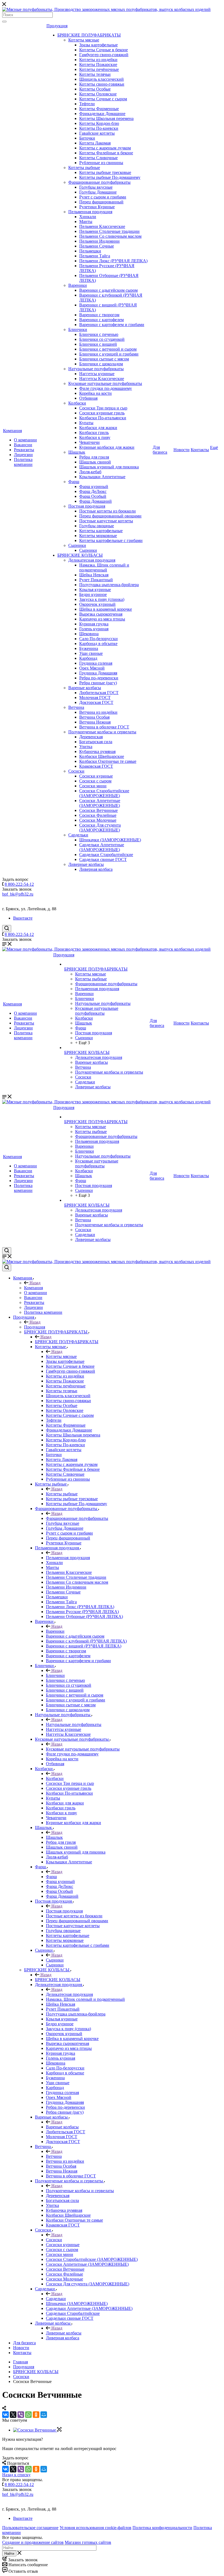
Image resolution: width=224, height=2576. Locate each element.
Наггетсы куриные (97, 374)
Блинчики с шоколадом (101, 364)
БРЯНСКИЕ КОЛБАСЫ (80, 555)
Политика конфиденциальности (162, 2528)
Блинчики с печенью (99, 334)
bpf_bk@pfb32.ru (18, 894)
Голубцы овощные (97, 526)
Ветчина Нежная (95, 722)
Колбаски (77, 403)
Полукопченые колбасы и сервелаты (102, 732)
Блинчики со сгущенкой (102, 339)
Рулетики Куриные (97, 207)
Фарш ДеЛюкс (93, 491)
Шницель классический (101, 79)
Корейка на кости (95, 393)
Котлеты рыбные (84, 168)
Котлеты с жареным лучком (105, 148)
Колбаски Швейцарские (102, 756)
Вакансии (23, 445)
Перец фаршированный (101, 202)
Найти (9, 2554)
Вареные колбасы (85, 688)
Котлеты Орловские (98, 94)
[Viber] (21, 2415)
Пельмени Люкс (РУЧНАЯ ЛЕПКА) (113, 261)
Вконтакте (23, 918)
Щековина (89, 634)
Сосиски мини (93, 786)
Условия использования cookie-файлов (95, 2528)
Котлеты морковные (98, 536)
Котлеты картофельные (101, 531)
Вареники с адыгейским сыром (108, 290)
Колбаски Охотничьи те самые (108, 761)
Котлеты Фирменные (99, 109)
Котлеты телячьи (95, 74)
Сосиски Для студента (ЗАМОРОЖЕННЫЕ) (100, 828)
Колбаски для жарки (98, 428)
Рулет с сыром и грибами (103, 197)
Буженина (89, 648)
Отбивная (88, 398)
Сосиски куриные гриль (102, 413)
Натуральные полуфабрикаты (96, 369)
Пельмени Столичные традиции (109, 231)
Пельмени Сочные (97, 246)
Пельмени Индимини (99, 241)
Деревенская (91, 737)
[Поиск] (4, 22)
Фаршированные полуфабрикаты (99, 182)
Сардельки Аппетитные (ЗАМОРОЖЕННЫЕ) (102, 847)
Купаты (86, 423)
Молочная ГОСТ (95, 698)
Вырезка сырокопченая (101, 614)
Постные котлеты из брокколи (107, 511)
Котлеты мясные (84, 40)
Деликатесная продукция (92, 560)
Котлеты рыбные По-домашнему (110, 177)
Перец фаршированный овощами (110, 516)
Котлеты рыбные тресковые (105, 172)
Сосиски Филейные (98, 815)
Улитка (86, 747)
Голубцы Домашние (98, 192)
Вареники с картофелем (101, 320)
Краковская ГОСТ (96, 766)
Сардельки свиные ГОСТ (103, 859)
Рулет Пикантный (96, 580)
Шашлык (77, 452)
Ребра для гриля (94, 457)
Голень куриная (94, 629)
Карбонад (88, 658)
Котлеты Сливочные (98, 158)
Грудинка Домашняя (98, 673)
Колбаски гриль (94, 433)
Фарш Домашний (95, 501)
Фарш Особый (93, 496)
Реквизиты (24, 450)
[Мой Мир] (44, 2415)
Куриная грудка (94, 624)
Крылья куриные (95, 590)
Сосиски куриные (96, 776)
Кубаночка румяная (97, 751)
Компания (12, 431)
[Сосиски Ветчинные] (37, 2430)
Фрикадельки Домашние (102, 114)
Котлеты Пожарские (98, 64)
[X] (13, 2415)
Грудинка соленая (96, 663)
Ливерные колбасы (86, 864)
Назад (34, 1283)
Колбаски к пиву (95, 437)
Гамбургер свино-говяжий (104, 55)
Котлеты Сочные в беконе (104, 50)
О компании (25, 440)
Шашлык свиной (95, 462)
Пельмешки (90, 251)
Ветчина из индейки (98, 712)
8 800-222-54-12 (19, 884)
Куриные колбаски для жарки (107, 447)
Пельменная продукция (90, 212)
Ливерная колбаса (96, 869)
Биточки (87, 138)
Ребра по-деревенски (99, 678)
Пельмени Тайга (95, 256)
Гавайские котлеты (97, 133)
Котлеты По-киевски (99, 128)
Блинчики (78, 329)
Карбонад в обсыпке (98, 644)
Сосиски (76, 771)
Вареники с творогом (99, 315)
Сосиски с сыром (95, 781)
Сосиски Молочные (98, 820)
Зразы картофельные (98, 45)
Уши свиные (91, 653)
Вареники (78, 285)
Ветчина (76, 707)
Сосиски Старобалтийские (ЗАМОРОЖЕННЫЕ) (104, 793)
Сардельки (78, 835)
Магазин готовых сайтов (88, 2542)
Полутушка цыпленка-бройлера (109, 585)
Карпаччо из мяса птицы (102, 619)
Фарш (74, 482)
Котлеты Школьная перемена (106, 118)
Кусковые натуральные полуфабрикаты (105, 383)
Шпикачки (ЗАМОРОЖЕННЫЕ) (110, 840)
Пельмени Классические (102, 226)
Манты (86, 222)
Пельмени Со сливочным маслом (110, 236)
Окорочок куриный (97, 604)
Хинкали (88, 217)
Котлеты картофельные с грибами (111, 540)
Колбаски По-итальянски (103, 418)
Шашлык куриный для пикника (109, 467)
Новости (182, 450)
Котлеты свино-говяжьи (102, 84)
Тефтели (87, 104)
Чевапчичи (89, 442)
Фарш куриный (94, 486)
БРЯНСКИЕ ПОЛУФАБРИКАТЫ (89, 35)
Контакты (200, 450)
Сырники (77, 545)
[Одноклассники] (36, 2415)
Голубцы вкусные (96, 187)
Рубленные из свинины (101, 163)
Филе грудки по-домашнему (106, 388)
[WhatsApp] (28, 2415)
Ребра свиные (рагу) (98, 683)
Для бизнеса (160, 450)
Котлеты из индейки (98, 60)
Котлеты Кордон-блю (99, 123)
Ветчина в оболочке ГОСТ (104, 727)
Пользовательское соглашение (30, 2528)
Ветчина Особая (94, 717)
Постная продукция (87, 506)
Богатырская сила (96, 742)
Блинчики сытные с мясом (104, 359)
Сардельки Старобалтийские (106, 855)
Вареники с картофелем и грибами (112, 325)
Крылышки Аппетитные (102, 477)
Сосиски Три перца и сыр (103, 408)
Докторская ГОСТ (96, 702)
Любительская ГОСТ (99, 693)
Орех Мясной (92, 668)
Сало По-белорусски (98, 639)
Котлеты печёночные (99, 69)
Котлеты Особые (95, 89)
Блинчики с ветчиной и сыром (108, 349)
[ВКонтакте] (5, 2415)
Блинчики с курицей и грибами (109, 354)
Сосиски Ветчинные (98, 810)
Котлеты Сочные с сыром (103, 99)
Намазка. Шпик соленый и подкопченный (104, 567)
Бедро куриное (93, 594)
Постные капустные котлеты (106, 521)
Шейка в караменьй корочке (106, 609)
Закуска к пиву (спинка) (102, 599)
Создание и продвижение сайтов (33, 2542)
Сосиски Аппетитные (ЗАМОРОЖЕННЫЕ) (100, 803)
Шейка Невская (94, 575)
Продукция (57, 26)
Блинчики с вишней (98, 344)
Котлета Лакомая (95, 143)
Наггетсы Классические (102, 379)
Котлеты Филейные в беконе (106, 153)
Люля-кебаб (90, 472)
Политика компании (23, 462)
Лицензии (23, 455)
